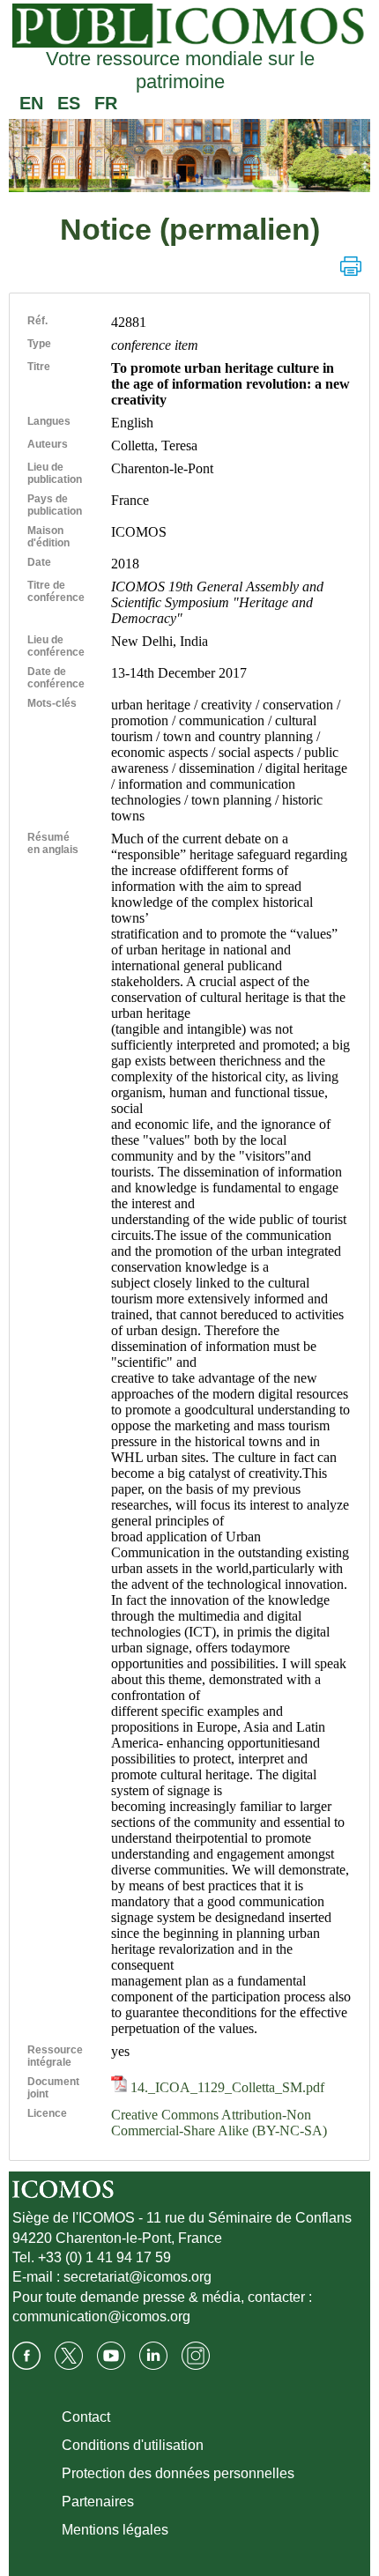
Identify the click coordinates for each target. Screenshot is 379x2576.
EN (31, 103)
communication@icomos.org (101, 2316)
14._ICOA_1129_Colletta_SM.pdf (226, 2087)
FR (106, 103)
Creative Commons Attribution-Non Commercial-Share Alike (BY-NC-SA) (219, 2123)
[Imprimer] (351, 266)
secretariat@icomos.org (137, 2277)
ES (69, 103)
